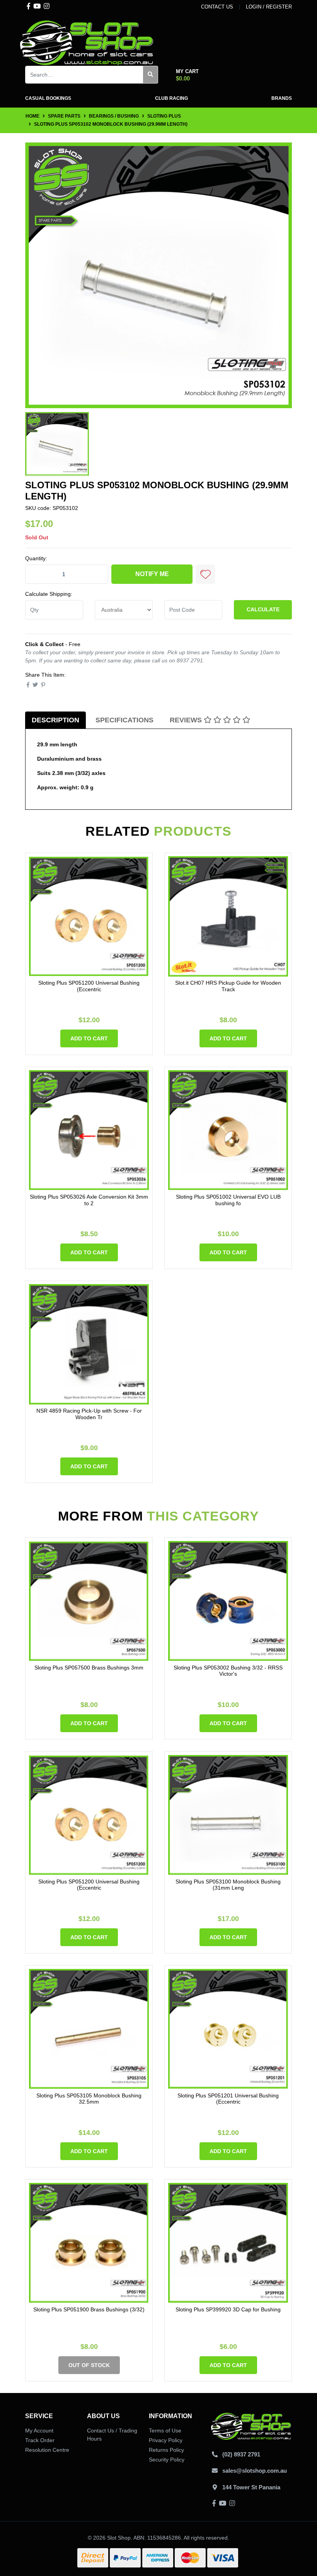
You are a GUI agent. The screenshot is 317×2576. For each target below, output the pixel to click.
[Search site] (151, 75)
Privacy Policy (166, 2440)
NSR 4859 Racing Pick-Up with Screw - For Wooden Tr (89, 1414)
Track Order (40, 2440)
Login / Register (269, 7)
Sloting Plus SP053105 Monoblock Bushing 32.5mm (89, 2099)
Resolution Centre (47, 2450)
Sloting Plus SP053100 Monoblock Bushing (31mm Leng (228, 1885)
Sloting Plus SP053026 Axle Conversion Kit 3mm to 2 (89, 1200)
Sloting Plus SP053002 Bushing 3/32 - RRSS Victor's (228, 1671)
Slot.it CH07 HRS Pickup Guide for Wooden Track (228, 986)
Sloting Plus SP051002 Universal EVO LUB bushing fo (228, 1200)
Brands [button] (282, 98)
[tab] (55, 720)
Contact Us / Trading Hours (112, 2435)
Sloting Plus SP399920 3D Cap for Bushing (228, 2309)
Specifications (124, 720)
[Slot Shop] (87, 42)
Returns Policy (166, 2450)
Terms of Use (165, 2431)
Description (55, 720)
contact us (217, 7)
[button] (205, 574)
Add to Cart (89, 1038)
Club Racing (171, 98)
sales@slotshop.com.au (255, 2471)
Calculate (263, 609)
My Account (39, 2431)
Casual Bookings (48, 98)
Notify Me (152, 574)
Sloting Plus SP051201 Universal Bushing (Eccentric (228, 2099)
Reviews (187, 720)
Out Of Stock (89, 2365)
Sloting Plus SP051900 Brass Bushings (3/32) (89, 2309)
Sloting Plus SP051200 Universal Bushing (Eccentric (89, 986)
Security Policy (167, 2460)
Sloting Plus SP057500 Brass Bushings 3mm (89, 1668)
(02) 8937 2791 (241, 2454)
